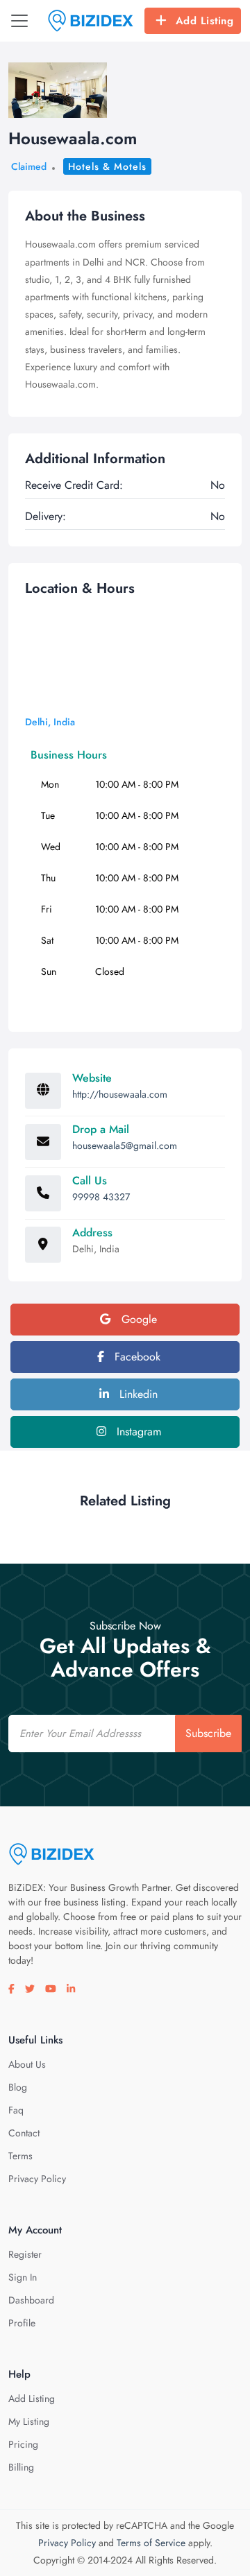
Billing (21, 2467)
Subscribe (208, 1733)
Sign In (23, 2277)
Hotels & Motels (107, 166)
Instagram (137, 1432)
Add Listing (205, 21)
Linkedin (137, 1394)
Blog (18, 2087)
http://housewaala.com (120, 1094)
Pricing (23, 2444)
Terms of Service (151, 2543)
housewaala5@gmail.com (125, 1146)
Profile (22, 2323)
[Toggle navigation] (19, 21)
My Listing (29, 2421)
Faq (16, 2110)
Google (137, 1319)
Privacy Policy (37, 2179)
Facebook (136, 1357)
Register (25, 2254)
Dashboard (31, 2300)
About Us (27, 2064)
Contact (24, 2133)
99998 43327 (101, 1197)
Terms (20, 2156)
